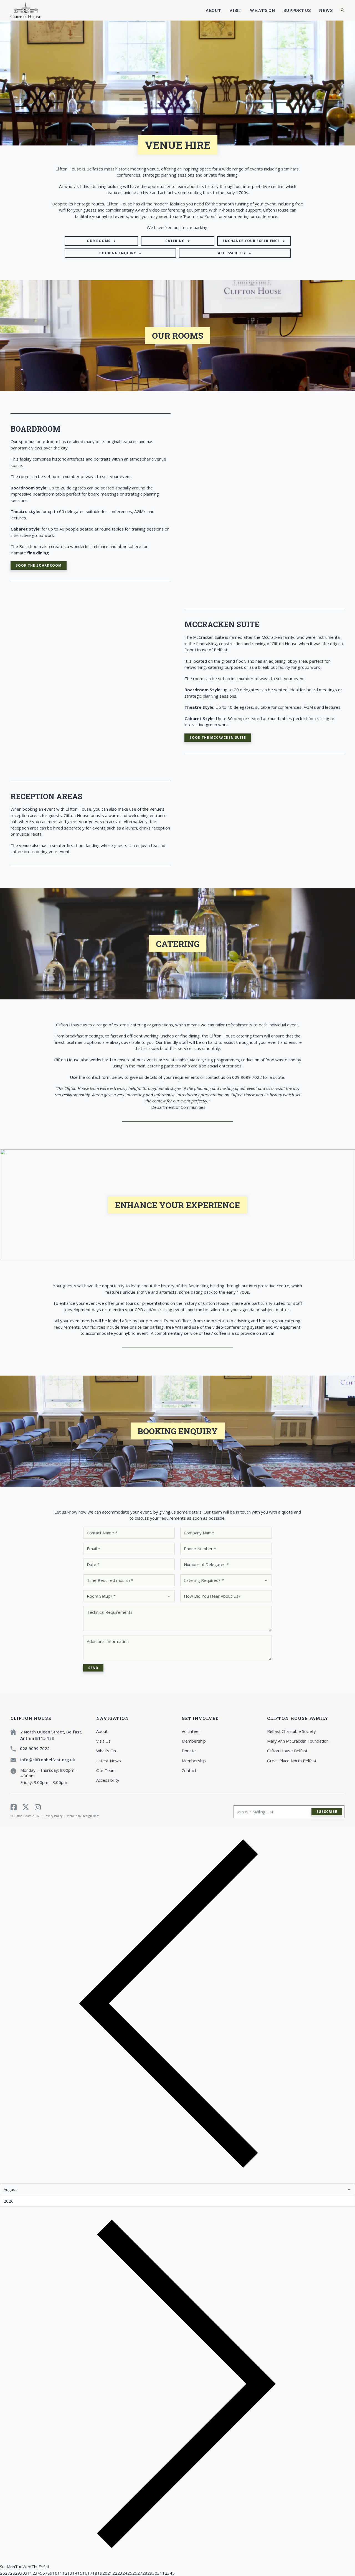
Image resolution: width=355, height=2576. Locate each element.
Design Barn (91, 1816)
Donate (189, 1751)
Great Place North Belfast (292, 1761)
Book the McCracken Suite (218, 737)
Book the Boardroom (39, 565)
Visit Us (103, 1741)
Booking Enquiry (118, 253)
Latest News (109, 1761)
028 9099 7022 (35, 1748)
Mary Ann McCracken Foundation (298, 1741)
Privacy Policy (53, 1816)
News (326, 10)
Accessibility (232, 253)
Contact (189, 1770)
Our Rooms (99, 241)
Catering (175, 241)
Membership (194, 1741)
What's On (262, 10)
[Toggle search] (343, 10)
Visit (235, 10)
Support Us (297, 10)
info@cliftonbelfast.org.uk (48, 1760)
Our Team (106, 1770)
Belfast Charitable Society (291, 1731)
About (213, 10)
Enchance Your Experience (251, 241)
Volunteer (191, 1731)
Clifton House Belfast (287, 1751)
